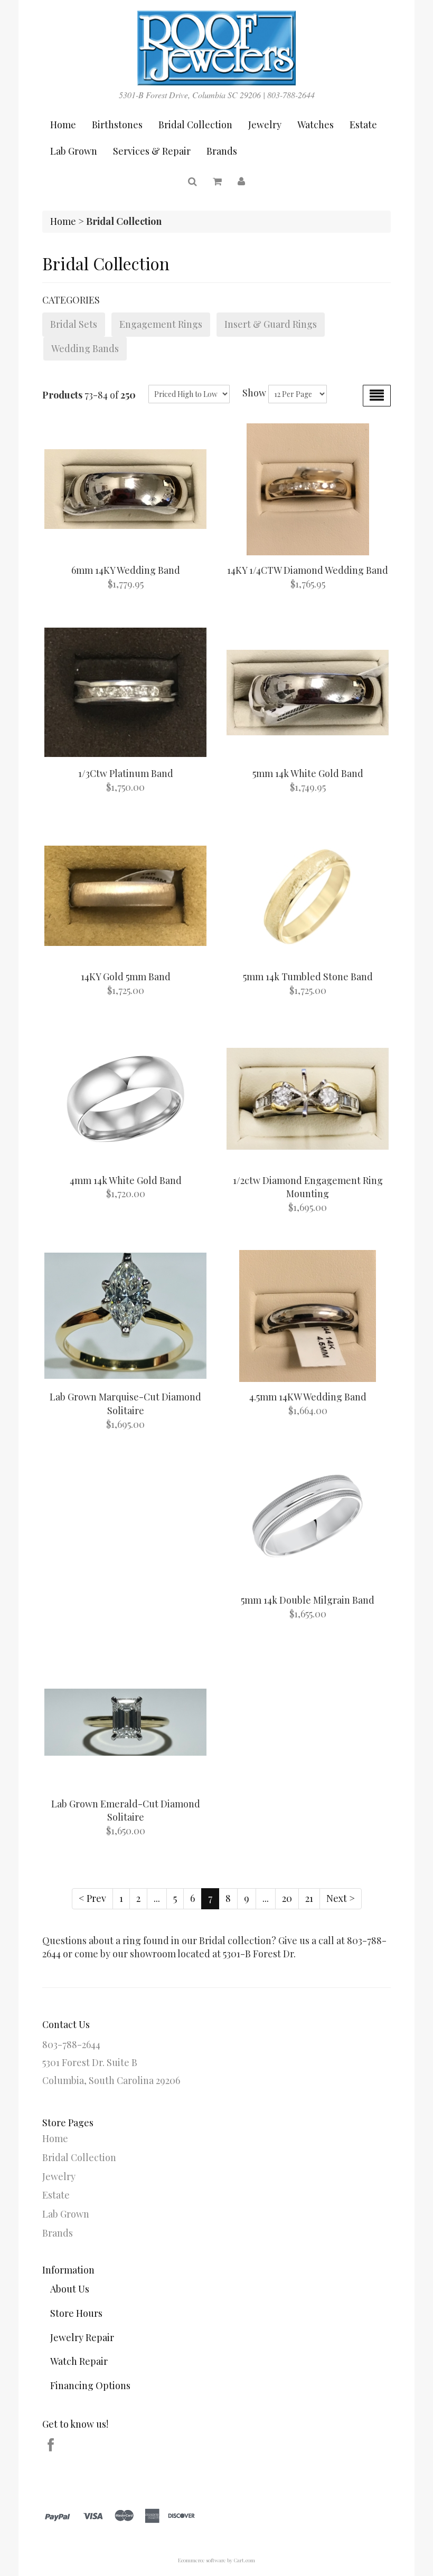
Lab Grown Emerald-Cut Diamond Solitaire (126, 1811)
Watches (316, 125)
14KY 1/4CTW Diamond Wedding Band (308, 570)
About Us (70, 2289)
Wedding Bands (85, 348)
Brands (222, 151)
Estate (363, 125)
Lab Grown (74, 151)
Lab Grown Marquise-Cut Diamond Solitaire (125, 1404)
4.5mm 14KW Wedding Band (308, 1397)
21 (309, 1898)
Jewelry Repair (82, 2337)
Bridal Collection (195, 125)
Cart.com (244, 2560)
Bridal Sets (74, 324)
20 (287, 1898)
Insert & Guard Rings (271, 324)
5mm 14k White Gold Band (308, 773)
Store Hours (76, 2313)
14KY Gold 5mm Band (126, 977)
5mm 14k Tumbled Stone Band (308, 977)
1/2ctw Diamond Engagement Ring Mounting (308, 1187)
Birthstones (117, 125)
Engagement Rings (161, 324)
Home (63, 125)
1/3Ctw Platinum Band (126, 773)
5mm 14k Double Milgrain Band (308, 1600)
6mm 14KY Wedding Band (126, 570)
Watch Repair (79, 2361)
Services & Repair (152, 151)
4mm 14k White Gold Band (126, 1180)
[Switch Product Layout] (377, 396)
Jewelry (265, 125)
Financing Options (90, 2385)
